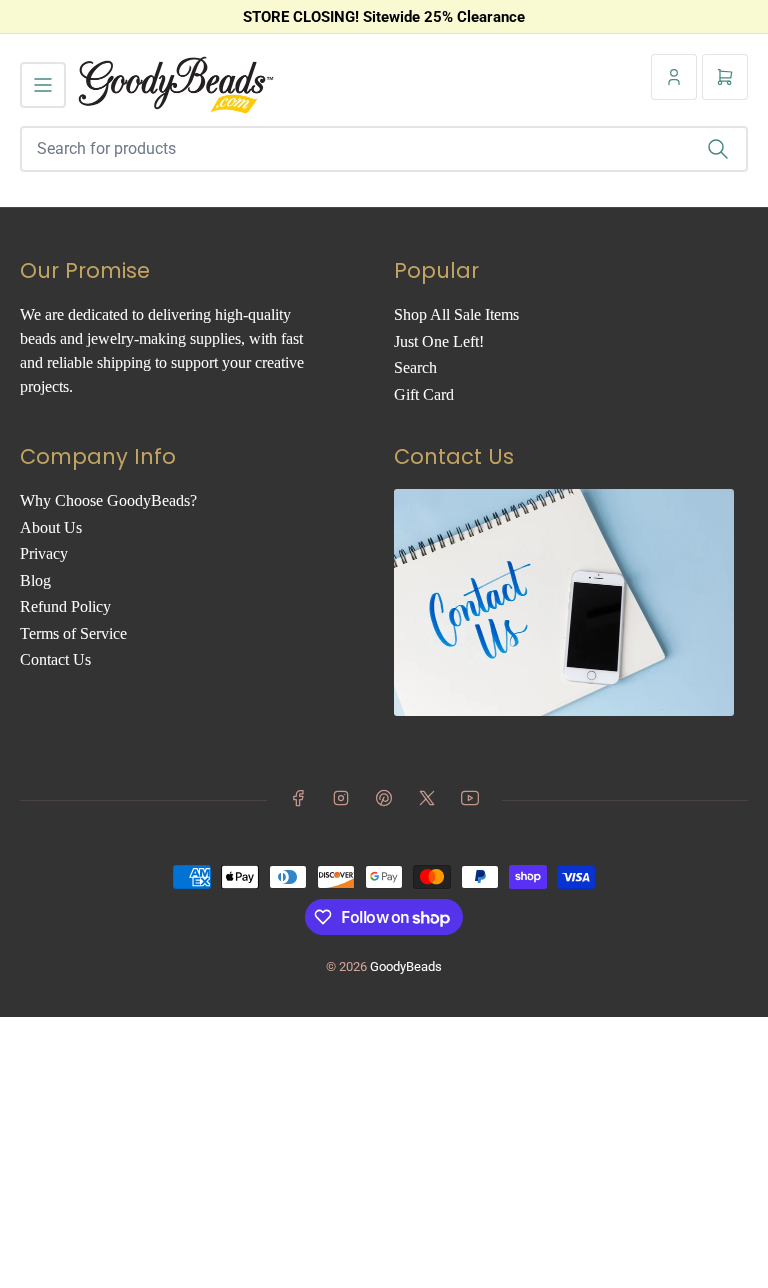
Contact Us (55, 659)
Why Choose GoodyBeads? (108, 500)
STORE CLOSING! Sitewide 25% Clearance (384, 17)
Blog (35, 580)
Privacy (44, 553)
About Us (51, 527)
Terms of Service (73, 633)
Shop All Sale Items (456, 314)
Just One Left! (439, 341)
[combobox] (384, 149)
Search (415, 367)
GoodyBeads (406, 966)
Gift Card (424, 394)
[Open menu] (43, 85)
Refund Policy (65, 606)
